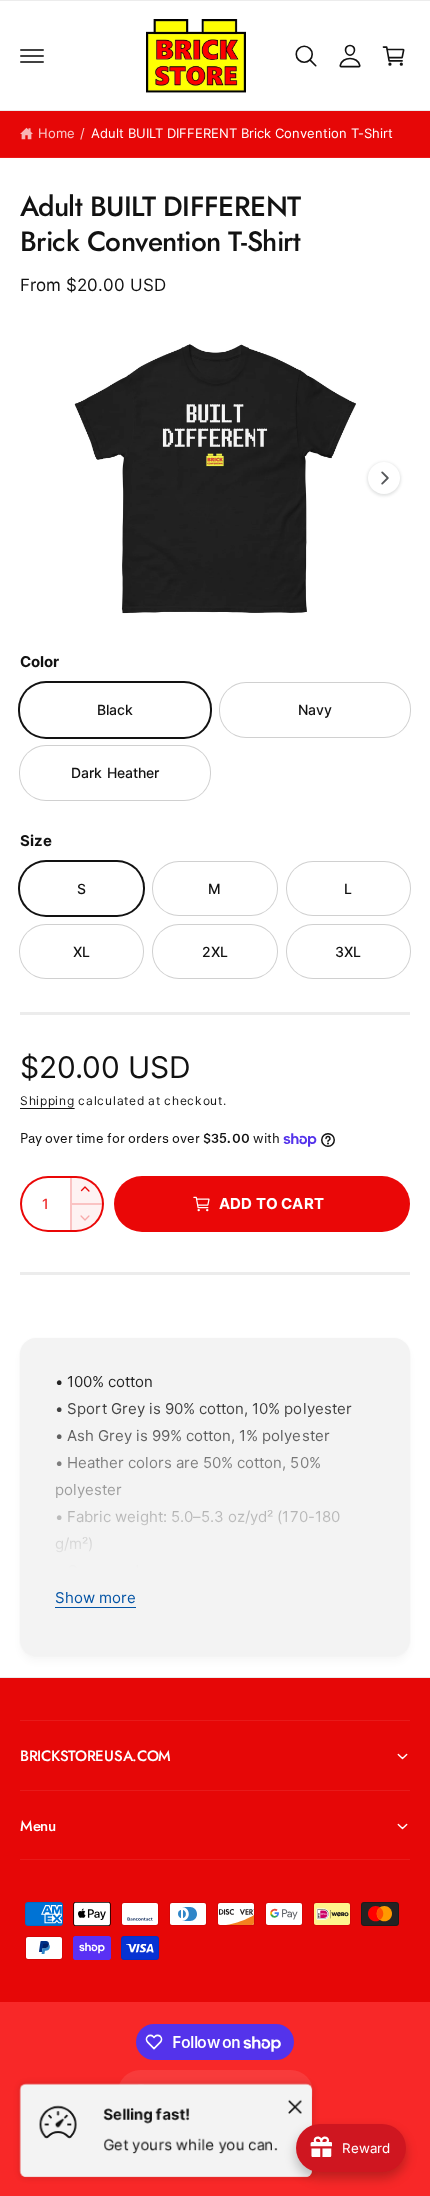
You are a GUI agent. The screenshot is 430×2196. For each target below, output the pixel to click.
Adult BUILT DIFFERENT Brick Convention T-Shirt (242, 133)
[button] (32, 56)
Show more (95, 1597)
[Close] (295, 2106)
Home (56, 133)
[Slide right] (384, 478)
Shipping (47, 1100)
